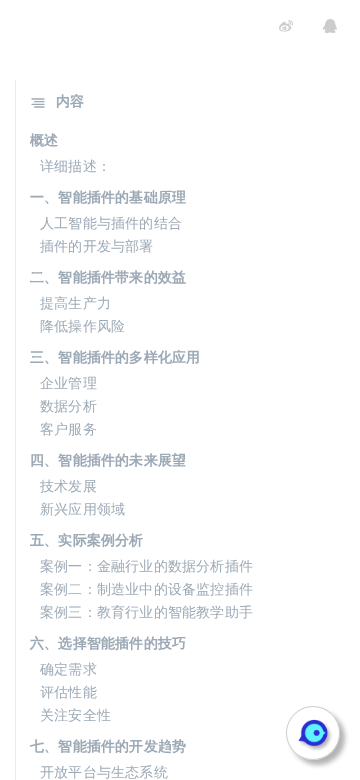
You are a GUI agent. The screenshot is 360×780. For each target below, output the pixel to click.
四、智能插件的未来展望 (108, 459)
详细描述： (75, 165)
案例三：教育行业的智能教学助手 (146, 611)
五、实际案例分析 (87, 539)
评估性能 (68, 691)
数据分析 (68, 405)
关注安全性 (75, 714)
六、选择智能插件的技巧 (108, 642)
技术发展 (68, 485)
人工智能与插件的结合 (111, 222)
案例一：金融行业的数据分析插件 (146, 565)
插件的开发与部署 (97, 245)
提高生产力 (75, 302)
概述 (44, 139)
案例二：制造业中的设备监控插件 (146, 588)
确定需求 (68, 668)
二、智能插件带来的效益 (108, 276)
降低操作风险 (82, 325)
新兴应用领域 (82, 508)
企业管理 (68, 382)
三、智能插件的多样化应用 (115, 356)
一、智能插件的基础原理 (108, 196)
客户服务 (68, 428)
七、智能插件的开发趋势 (108, 745)
